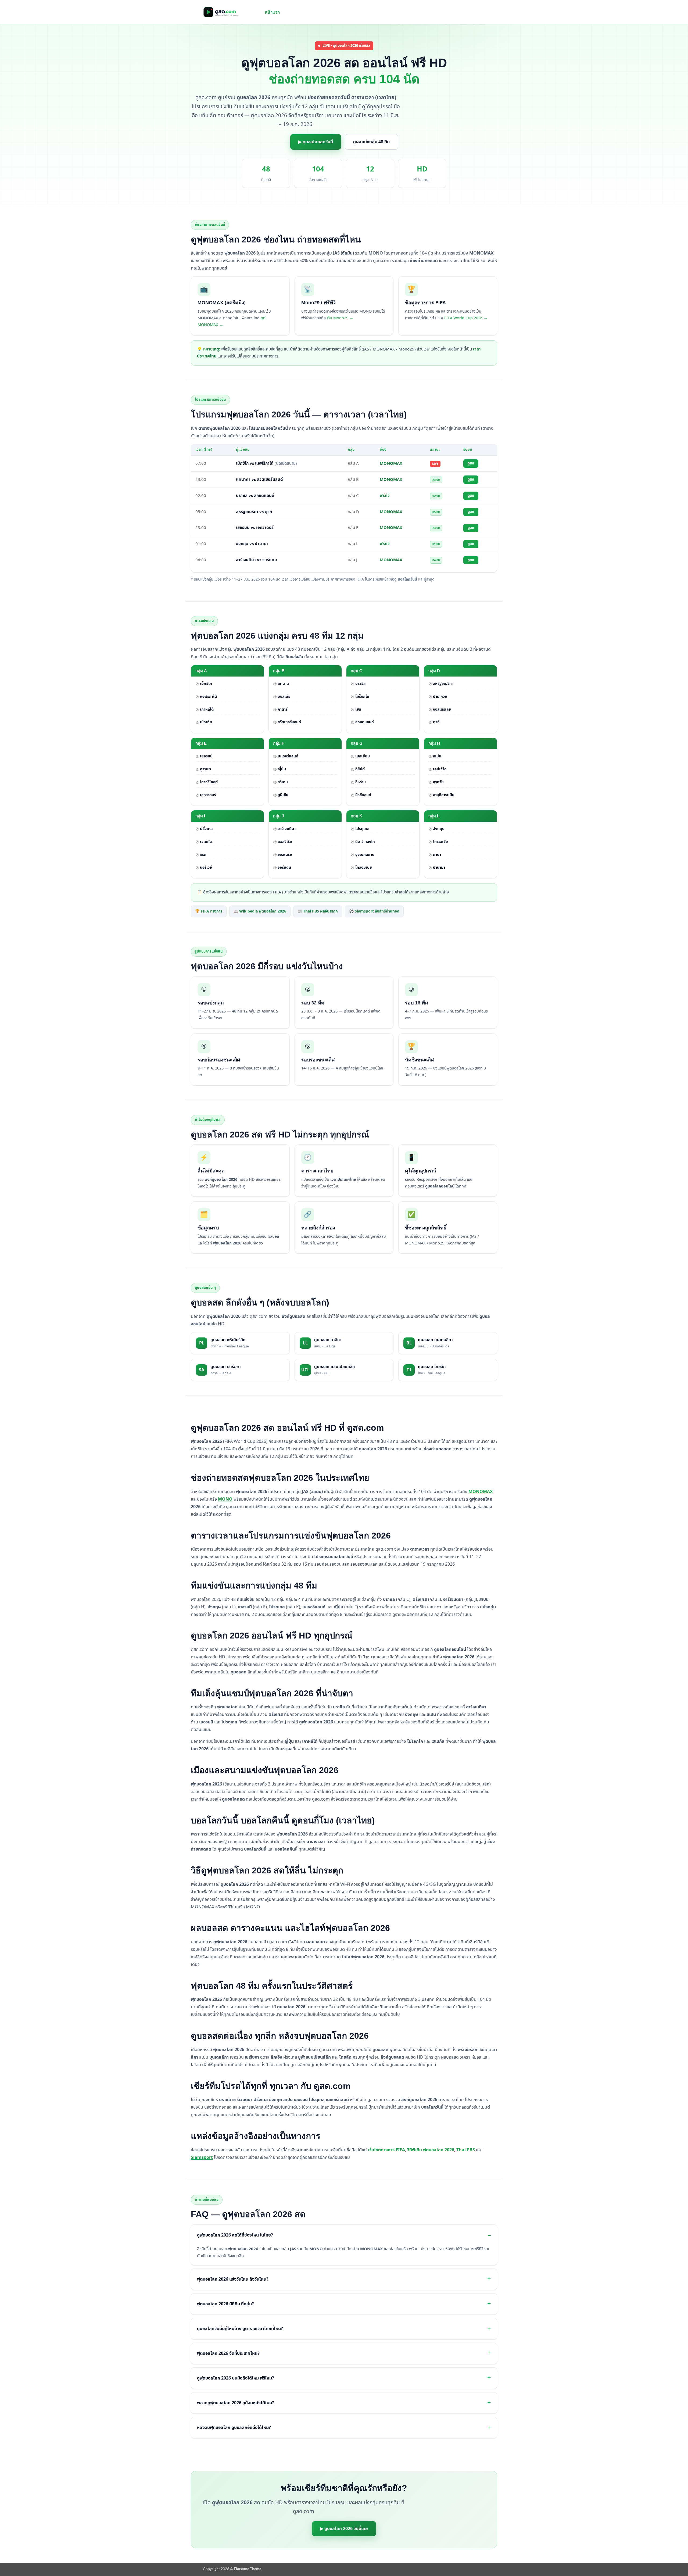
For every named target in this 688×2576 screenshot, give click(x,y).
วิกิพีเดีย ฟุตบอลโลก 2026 (431, 2150)
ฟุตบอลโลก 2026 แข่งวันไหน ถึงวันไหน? (233, 2279)
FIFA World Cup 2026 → (466, 318)
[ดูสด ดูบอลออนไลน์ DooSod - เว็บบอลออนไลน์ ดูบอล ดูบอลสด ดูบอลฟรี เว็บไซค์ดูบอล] (230, 12)
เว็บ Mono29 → (340, 318)
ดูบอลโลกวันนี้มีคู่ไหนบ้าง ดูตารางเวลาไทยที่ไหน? (240, 2329)
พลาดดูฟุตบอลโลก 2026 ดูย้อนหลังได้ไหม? (236, 2403)
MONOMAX (481, 1492)
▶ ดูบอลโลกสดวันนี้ (316, 142)
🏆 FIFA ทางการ (209, 911)
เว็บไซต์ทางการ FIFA (386, 2150)
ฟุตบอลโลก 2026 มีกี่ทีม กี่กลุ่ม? (225, 2304)
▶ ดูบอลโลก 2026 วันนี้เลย (344, 2529)
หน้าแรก (272, 12)
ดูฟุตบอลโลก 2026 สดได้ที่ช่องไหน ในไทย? (235, 2235)
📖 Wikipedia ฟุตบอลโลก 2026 (260, 911)
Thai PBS (466, 2150)
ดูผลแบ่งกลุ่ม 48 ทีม (371, 142)
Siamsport (202, 2158)
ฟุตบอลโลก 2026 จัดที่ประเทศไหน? (228, 2353)
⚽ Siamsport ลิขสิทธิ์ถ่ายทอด (374, 911)
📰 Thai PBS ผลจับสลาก (318, 911)
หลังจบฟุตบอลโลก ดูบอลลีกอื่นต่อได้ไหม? (234, 2428)
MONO (225, 1499)
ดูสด (471, 463)
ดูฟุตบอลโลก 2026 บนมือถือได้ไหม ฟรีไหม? (236, 2378)
